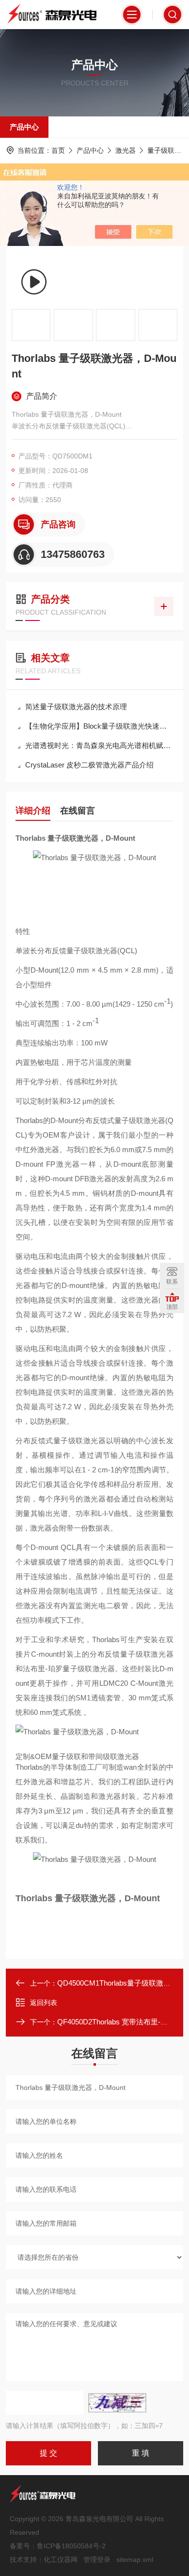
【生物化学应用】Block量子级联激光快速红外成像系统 (99, 726)
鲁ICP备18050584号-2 (71, 2546)
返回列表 (44, 2003)
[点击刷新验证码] (117, 2403)
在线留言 (78, 811)
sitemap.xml (135, 2560)
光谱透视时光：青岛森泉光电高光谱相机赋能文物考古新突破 (99, 745)
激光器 (126, 150)
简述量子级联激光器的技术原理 (76, 707)
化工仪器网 (61, 2560)
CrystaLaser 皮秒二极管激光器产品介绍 (89, 765)
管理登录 (97, 2560)
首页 (58, 150)
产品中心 (24, 127)
